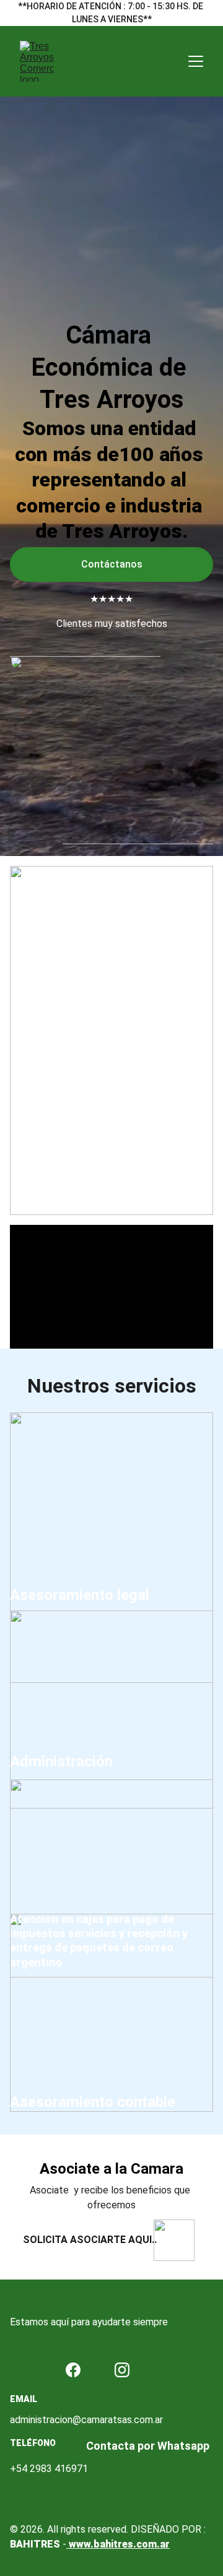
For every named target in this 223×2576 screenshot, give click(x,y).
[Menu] (196, 61)
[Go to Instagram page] (122, 2370)
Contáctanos (112, 564)
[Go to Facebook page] (73, 2370)
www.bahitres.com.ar (118, 2544)
